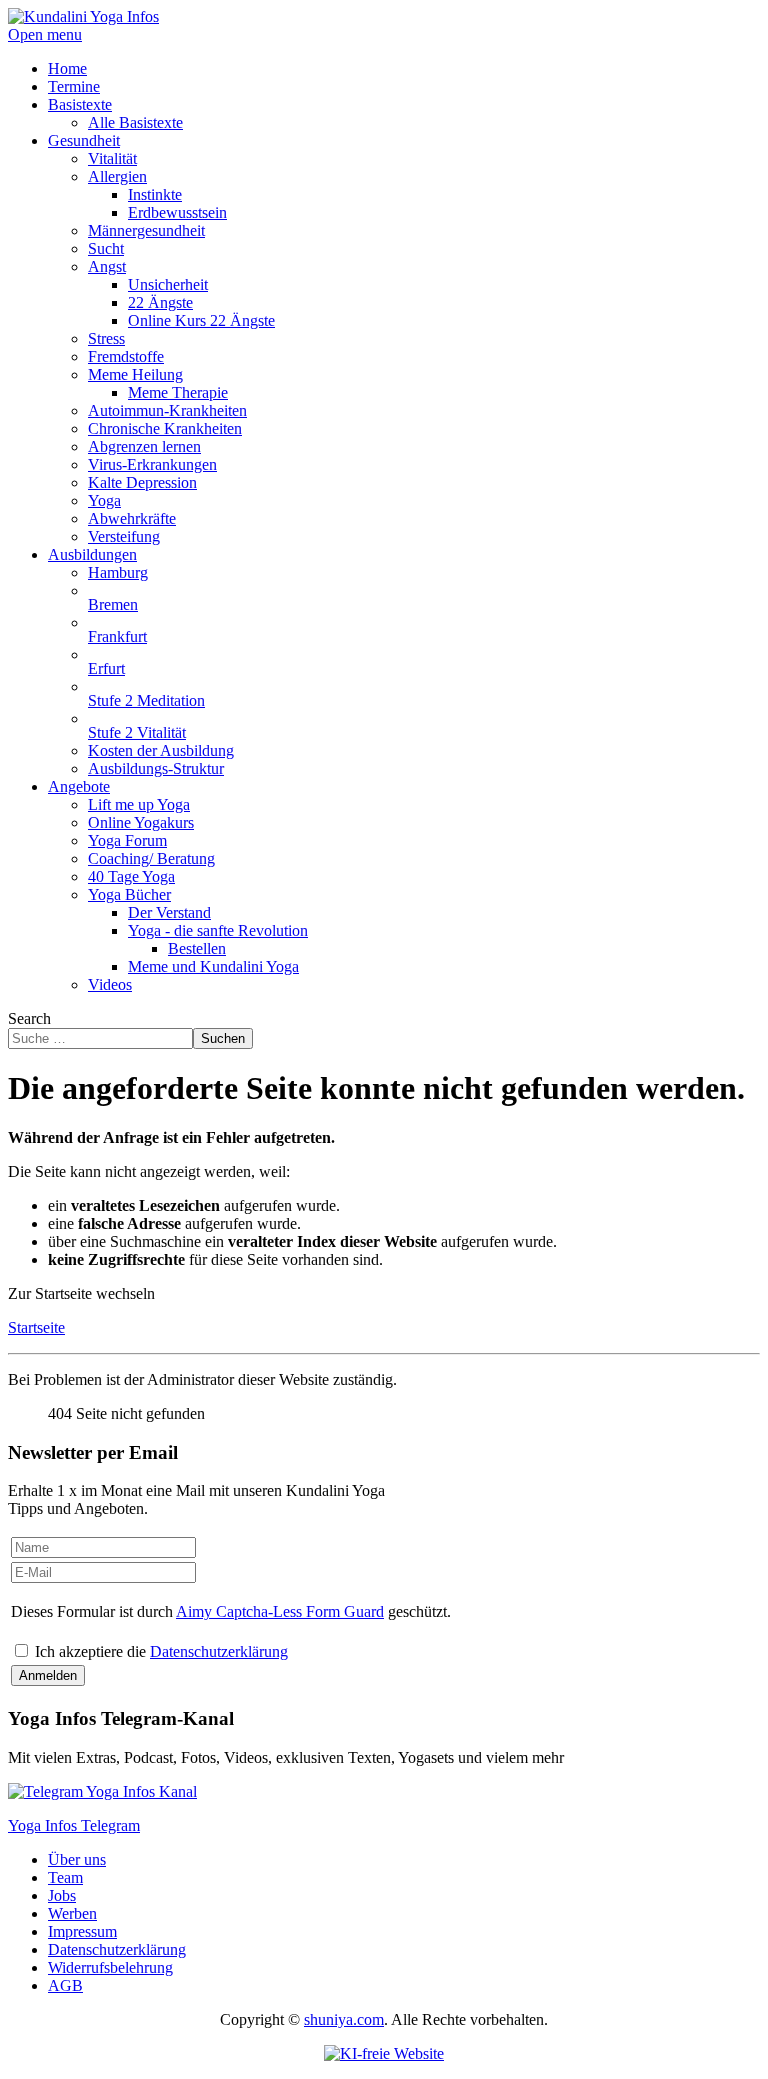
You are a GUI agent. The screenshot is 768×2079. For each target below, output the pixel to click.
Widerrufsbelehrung (110, 1967)
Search (29, 1018)
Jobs (62, 1895)
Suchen (223, 1038)
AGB (65, 1985)
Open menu (45, 34)
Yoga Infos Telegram (74, 1825)
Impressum (82, 1931)
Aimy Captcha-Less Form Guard (280, 1611)
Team (65, 1877)
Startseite (36, 1327)
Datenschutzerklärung (219, 1651)
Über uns (77, 1859)
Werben (72, 1913)
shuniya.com (344, 2019)
